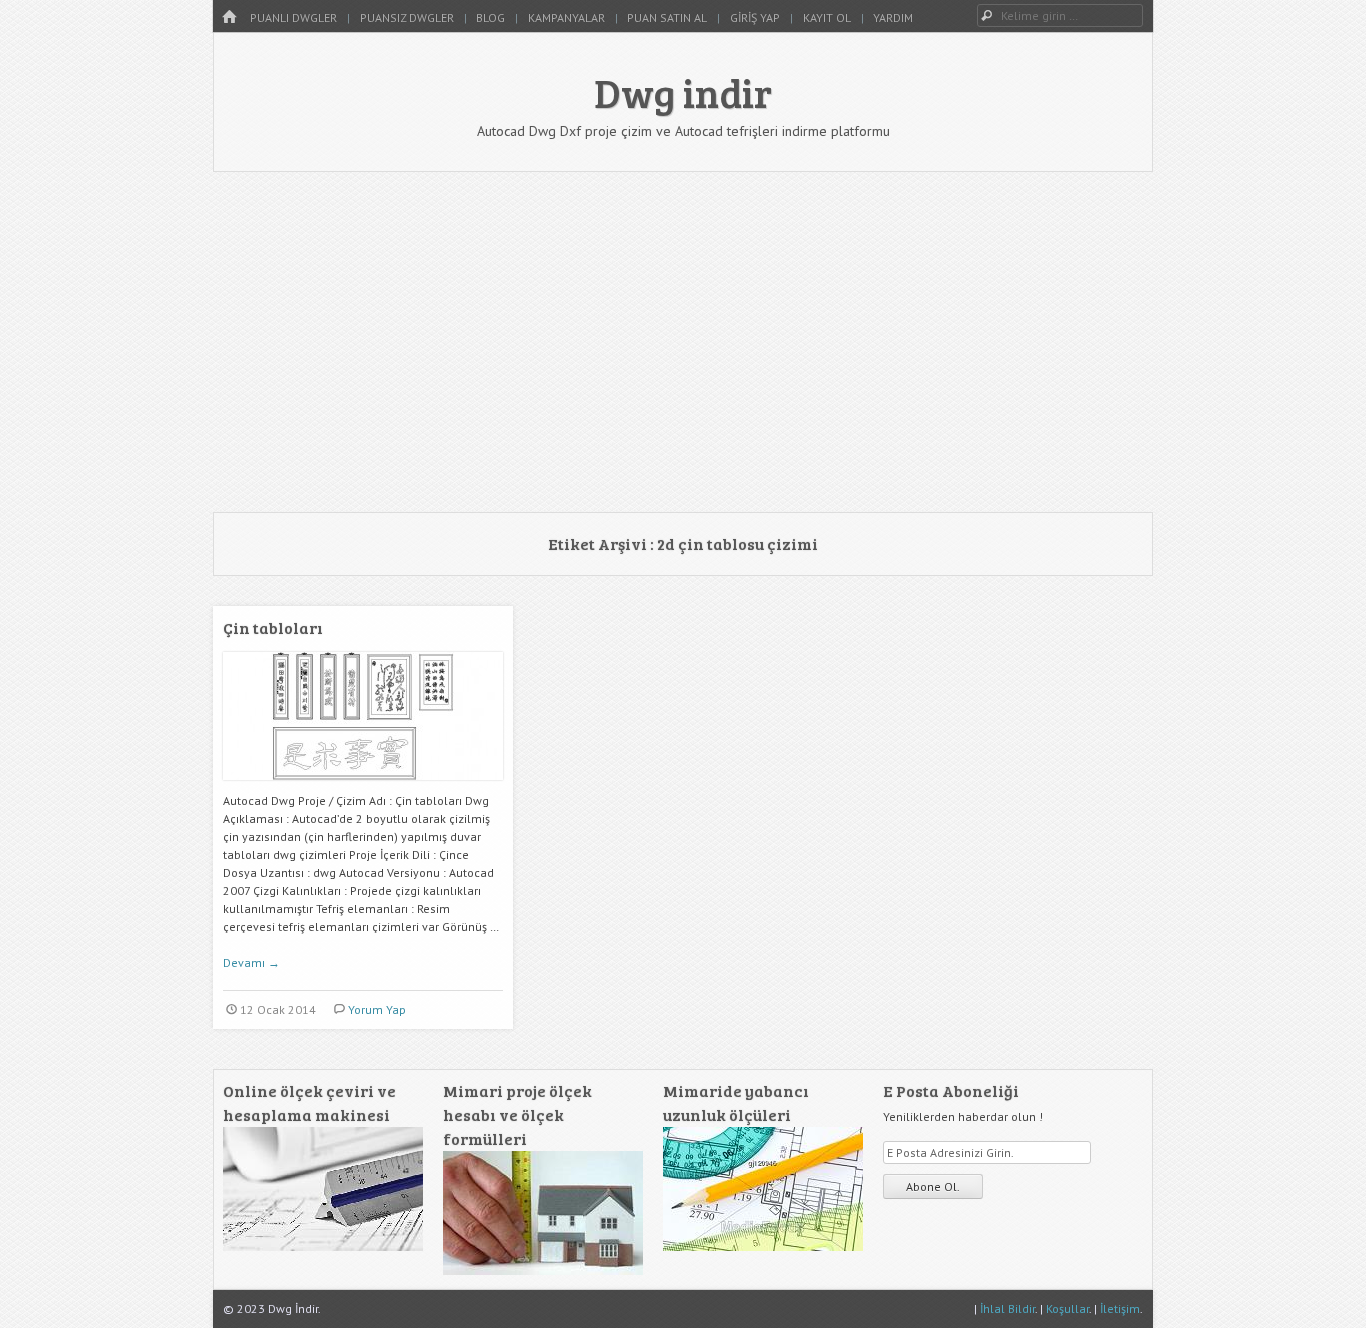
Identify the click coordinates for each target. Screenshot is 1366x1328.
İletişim (1120, 1308)
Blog (490, 17)
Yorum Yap (377, 1009)
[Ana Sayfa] (229, 17)
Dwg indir (683, 92)
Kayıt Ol (827, 17)
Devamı (251, 962)
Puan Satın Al (667, 17)
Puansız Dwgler (407, 17)
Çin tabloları (273, 627)
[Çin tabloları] (363, 787)
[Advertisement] (683, 342)
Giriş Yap (755, 17)
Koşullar (1067, 1308)
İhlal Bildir (1007, 1308)
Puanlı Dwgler (293, 17)
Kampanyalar (566, 17)
